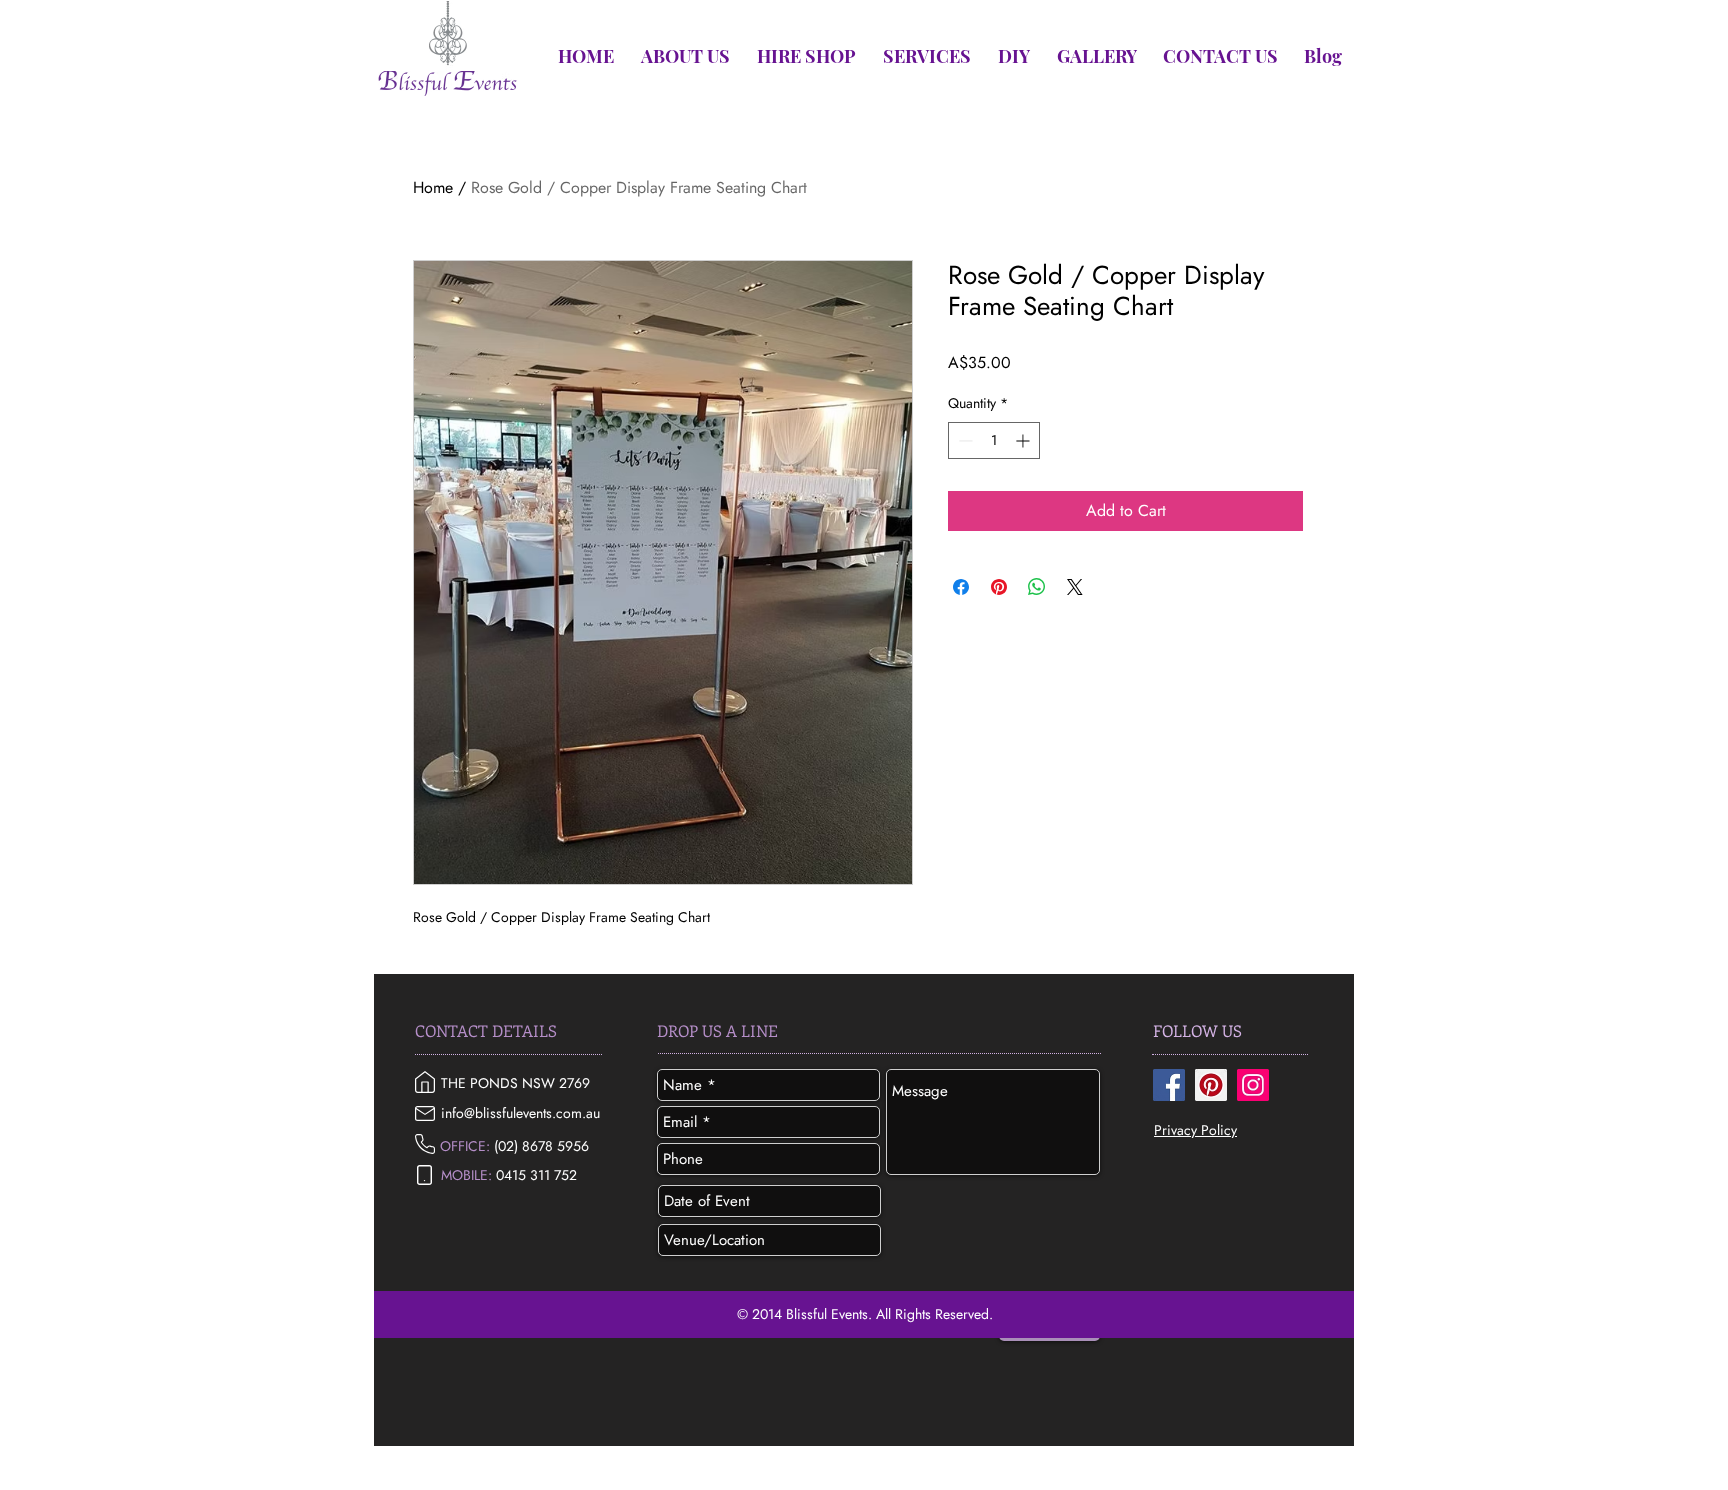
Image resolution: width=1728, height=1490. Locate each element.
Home (433, 187)
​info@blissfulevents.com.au (520, 1113)
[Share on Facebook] (961, 587)
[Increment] (1024, 440)
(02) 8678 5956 (541, 1146)
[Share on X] (1075, 587)
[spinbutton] (994, 440)
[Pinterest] (1211, 1085)
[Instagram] (1253, 1085)
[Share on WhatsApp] (1037, 587)
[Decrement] (963, 440)
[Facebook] (1169, 1085)
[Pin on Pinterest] (999, 587)
